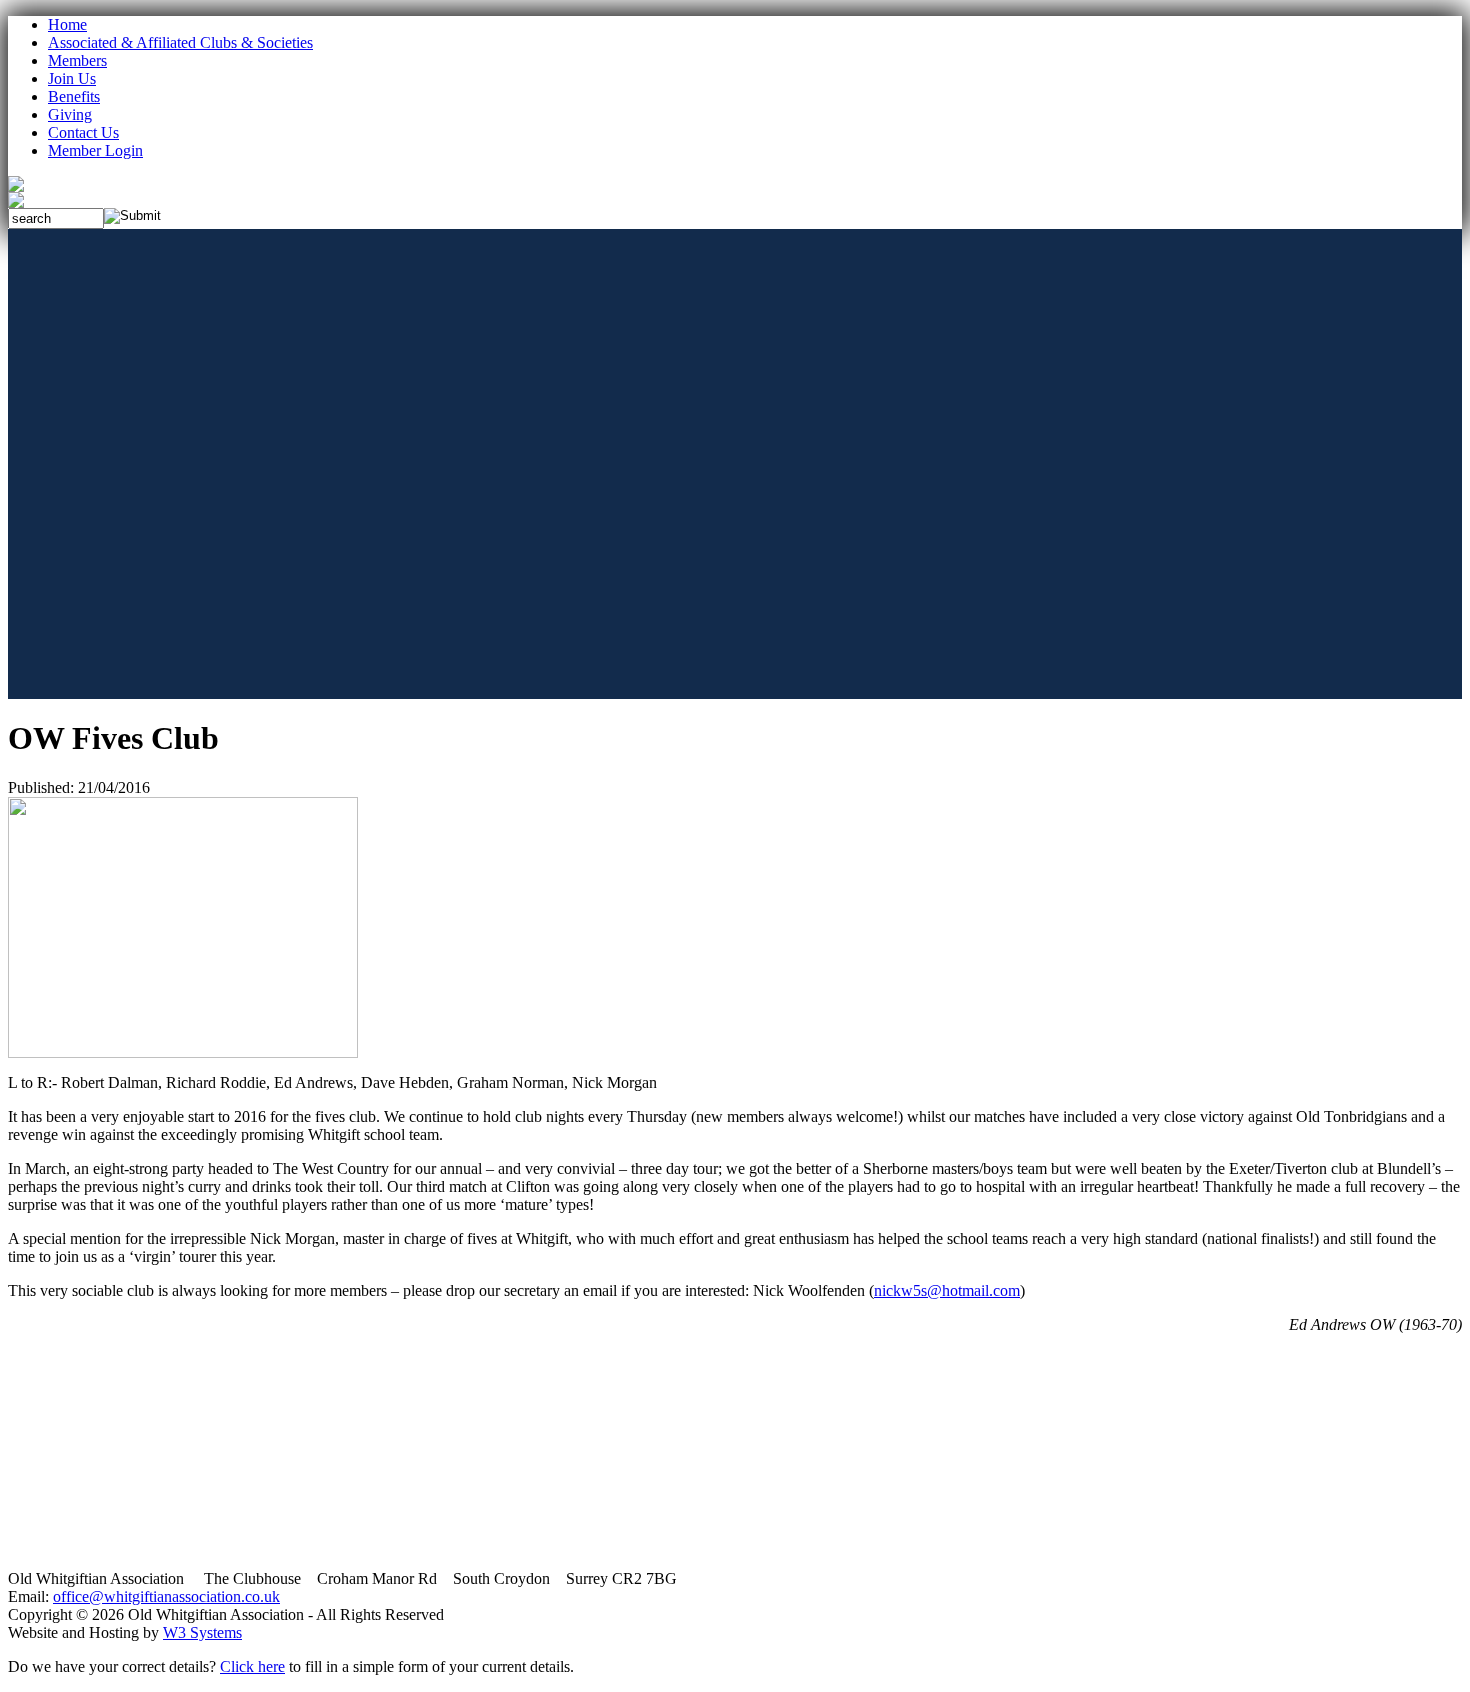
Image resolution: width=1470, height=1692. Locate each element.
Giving (70, 114)
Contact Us (83, 132)
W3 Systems (202, 1632)
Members (77, 60)
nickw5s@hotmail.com (947, 1290)
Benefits (74, 96)
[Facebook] (16, 186)
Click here (252, 1666)
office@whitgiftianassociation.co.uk (166, 1596)
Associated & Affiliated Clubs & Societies (180, 42)
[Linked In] (16, 202)
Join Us (72, 78)
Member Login (95, 150)
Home (67, 24)
